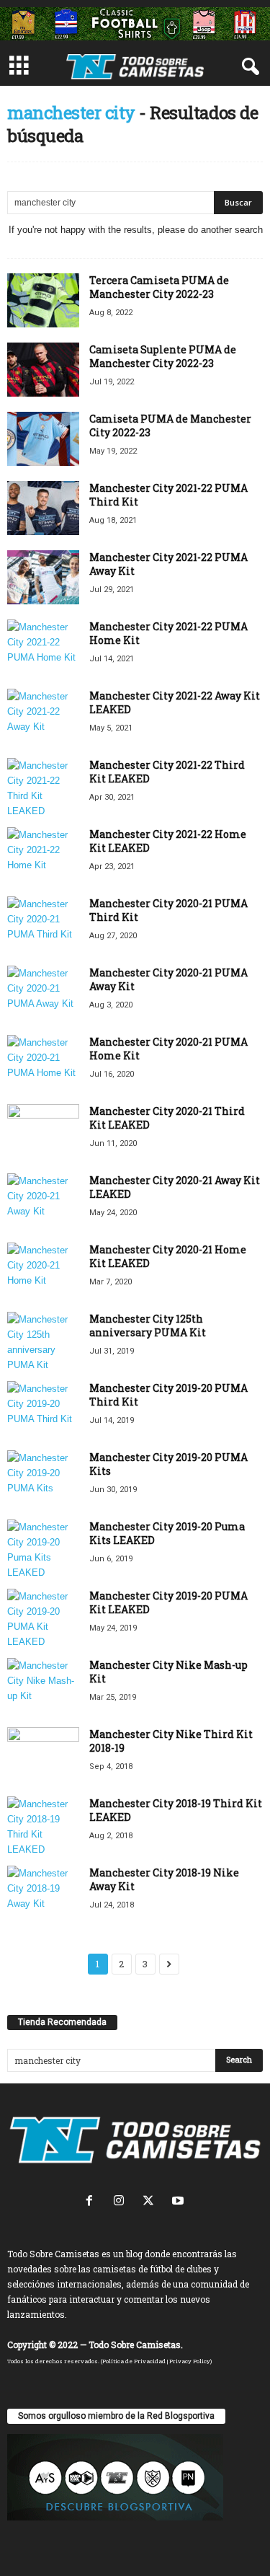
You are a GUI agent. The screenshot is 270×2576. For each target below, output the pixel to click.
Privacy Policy (190, 2361)
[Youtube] (180, 2202)
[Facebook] (93, 2202)
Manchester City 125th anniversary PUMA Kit (148, 1326)
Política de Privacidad (134, 2361)
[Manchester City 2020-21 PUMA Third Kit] (43, 923)
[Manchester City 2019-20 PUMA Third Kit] (43, 1408)
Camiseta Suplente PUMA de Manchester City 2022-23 (163, 356)
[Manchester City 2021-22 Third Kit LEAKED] (43, 788)
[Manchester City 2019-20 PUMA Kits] (43, 1477)
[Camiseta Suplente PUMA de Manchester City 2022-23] (43, 370)
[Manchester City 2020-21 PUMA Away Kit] (43, 993)
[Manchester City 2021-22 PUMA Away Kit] (43, 577)
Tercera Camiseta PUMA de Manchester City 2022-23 (159, 287)
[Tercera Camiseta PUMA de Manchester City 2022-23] (43, 300)
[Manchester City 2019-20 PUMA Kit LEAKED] (43, 1619)
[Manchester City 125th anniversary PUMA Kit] (43, 1342)
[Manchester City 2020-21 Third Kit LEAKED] (43, 1131)
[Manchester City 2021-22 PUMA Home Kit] (43, 647)
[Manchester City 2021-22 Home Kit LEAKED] (43, 854)
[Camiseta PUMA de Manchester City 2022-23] (43, 439)
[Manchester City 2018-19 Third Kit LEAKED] (43, 1827)
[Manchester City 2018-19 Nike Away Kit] (43, 1893)
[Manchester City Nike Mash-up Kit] (43, 1685)
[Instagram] (122, 2202)
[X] (152, 2202)
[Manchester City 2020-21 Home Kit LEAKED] (43, 1270)
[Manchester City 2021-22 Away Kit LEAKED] (43, 716)
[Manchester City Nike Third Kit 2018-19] (43, 1754)
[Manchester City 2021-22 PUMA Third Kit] (43, 508)
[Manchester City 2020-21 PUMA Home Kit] (43, 1062)
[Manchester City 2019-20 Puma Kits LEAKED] (43, 1550)
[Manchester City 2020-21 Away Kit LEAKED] (43, 1200)
